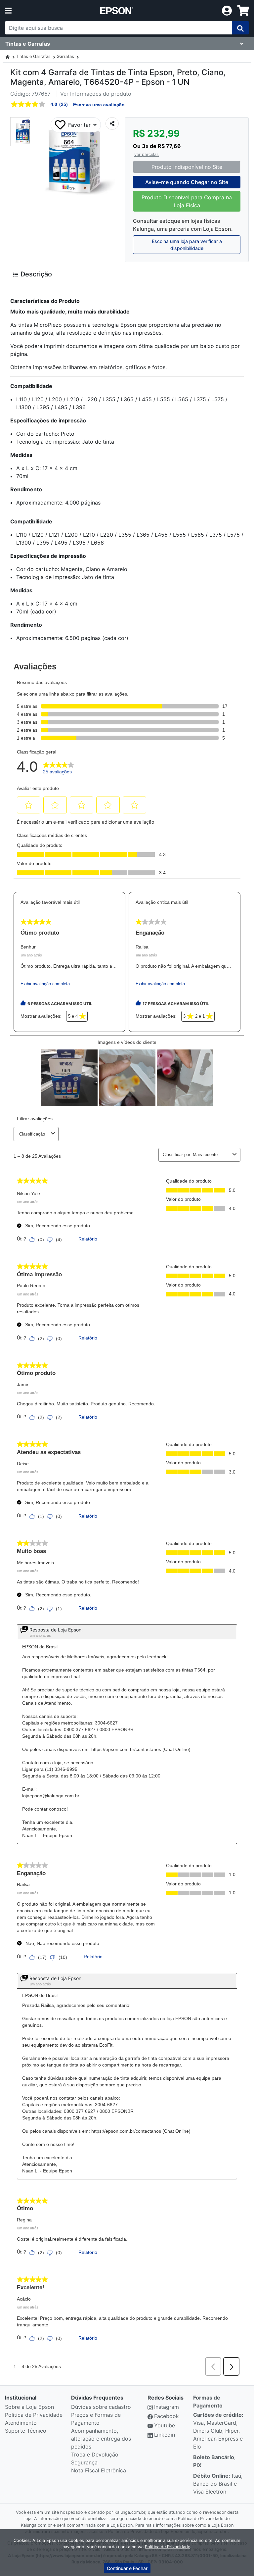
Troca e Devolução (95, 2454)
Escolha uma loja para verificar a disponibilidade (187, 245)
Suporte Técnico (26, 2431)
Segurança (84, 2462)
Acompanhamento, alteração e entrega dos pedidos (101, 2439)
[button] (25, 132)
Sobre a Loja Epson (29, 2407)
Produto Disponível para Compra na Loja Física (187, 201)
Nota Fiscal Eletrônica (99, 2470)
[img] (240, 28)
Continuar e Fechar (127, 2568)
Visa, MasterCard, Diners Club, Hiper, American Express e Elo (218, 2431)
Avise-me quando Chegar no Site (187, 182)
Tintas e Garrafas (33, 56)
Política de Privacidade (34, 2415)
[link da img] (117, 11)
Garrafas (65, 56)
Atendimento (21, 2423)
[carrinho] (243, 11)
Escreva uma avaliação (99, 105)
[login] (227, 10)
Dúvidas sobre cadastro (101, 2407)
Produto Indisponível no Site (187, 167)
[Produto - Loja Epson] (8, 56)
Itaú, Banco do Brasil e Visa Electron (218, 2484)
